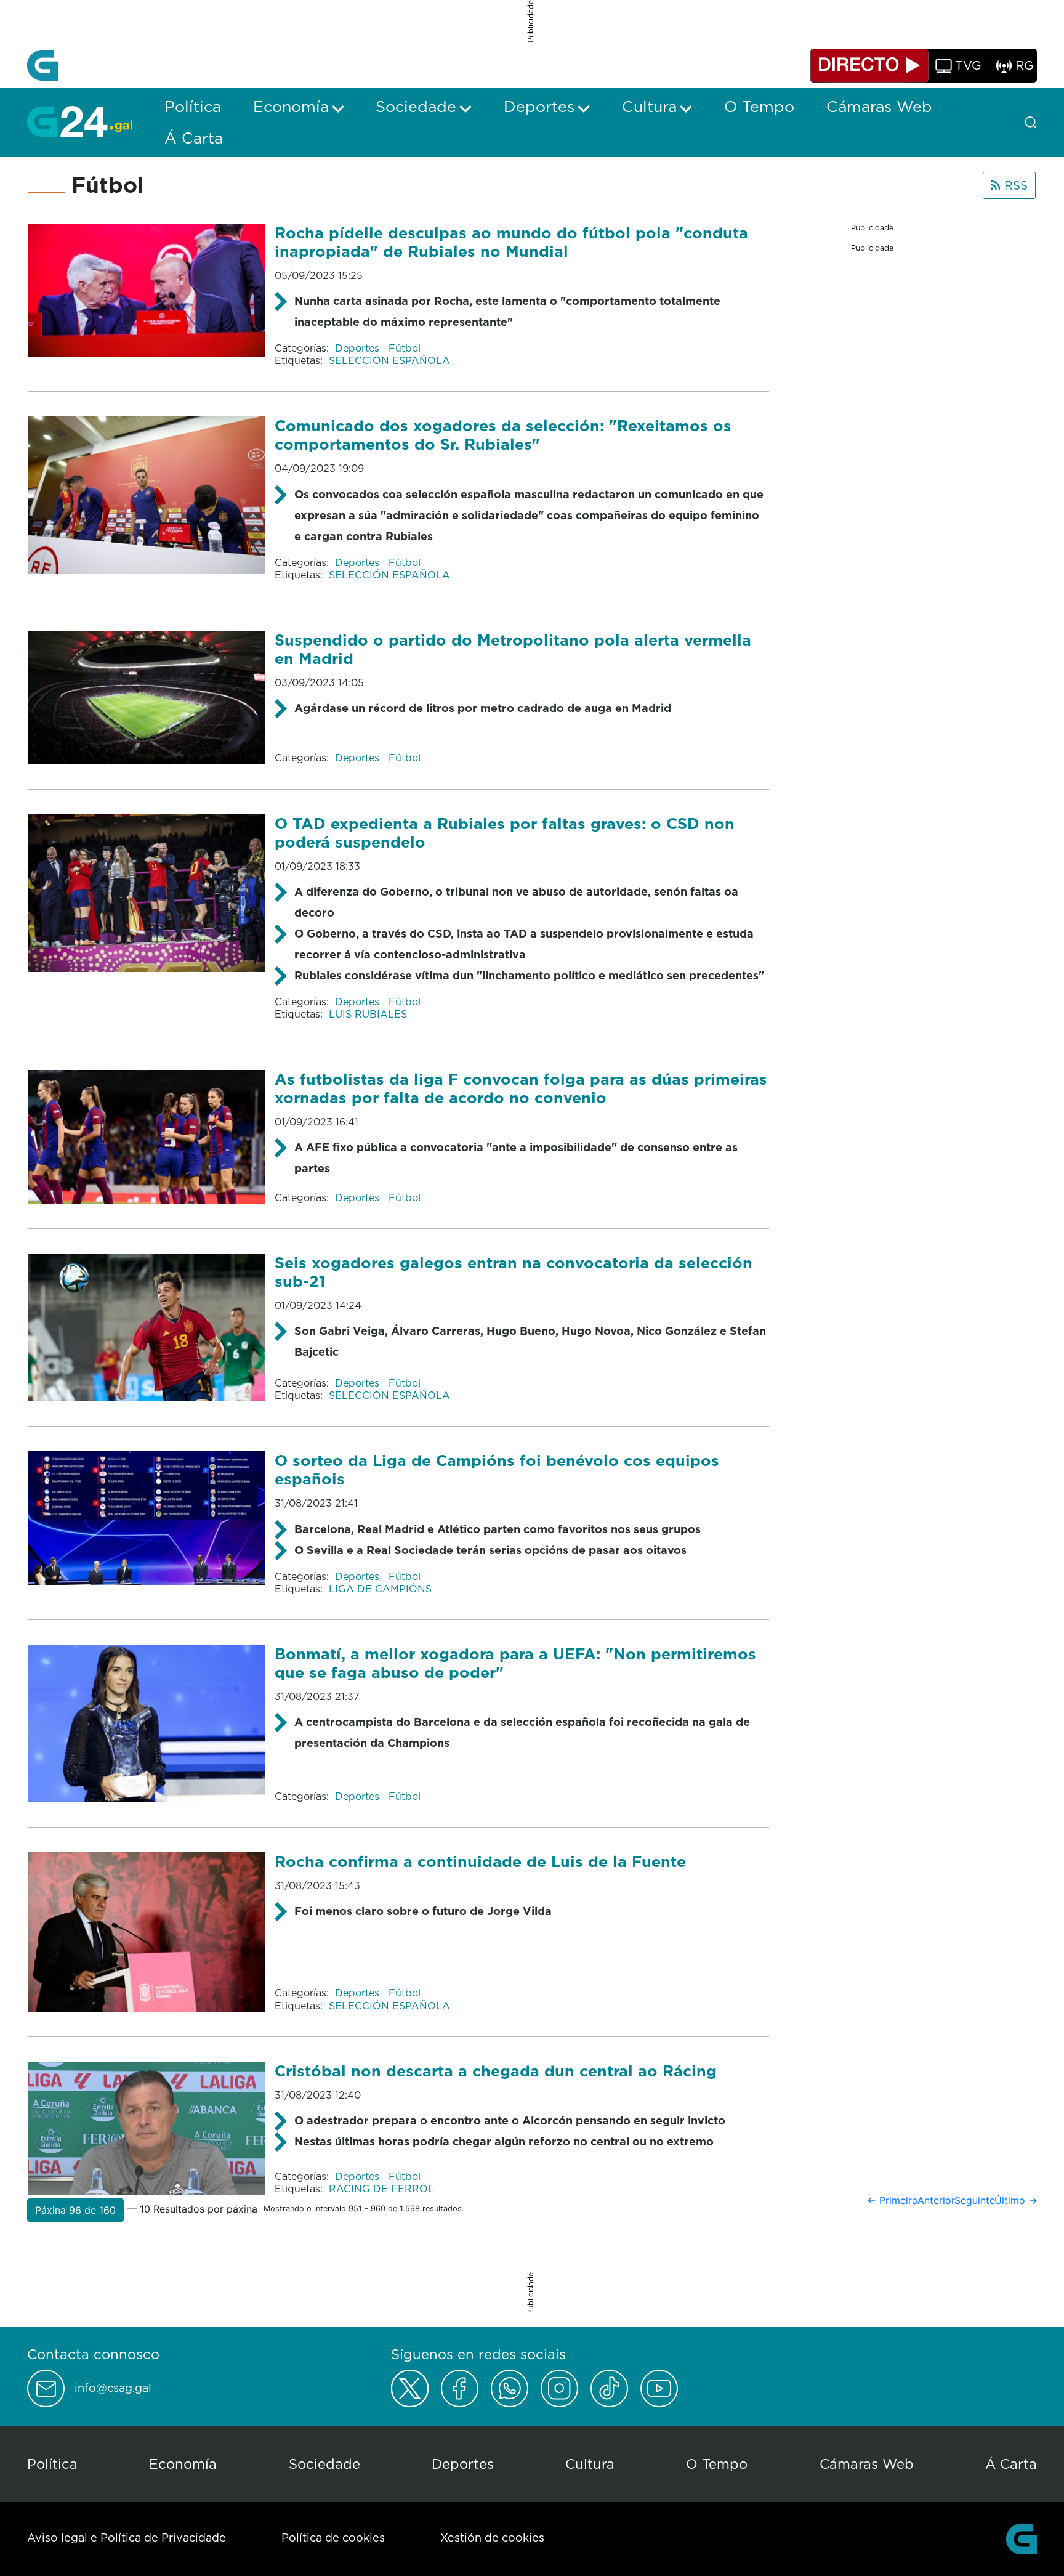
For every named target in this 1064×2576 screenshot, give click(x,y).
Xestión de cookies (492, 2538)
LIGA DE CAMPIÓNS (380, 1589)
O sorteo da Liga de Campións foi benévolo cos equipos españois (497, 1469)
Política (52, 2464)
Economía (183, 2464)
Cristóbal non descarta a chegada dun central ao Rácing (496, 2071)
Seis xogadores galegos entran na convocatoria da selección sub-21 (514, 1272)
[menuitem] (193, 107)
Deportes (359, 348)
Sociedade (324, 2464)
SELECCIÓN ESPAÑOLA (389, 360)
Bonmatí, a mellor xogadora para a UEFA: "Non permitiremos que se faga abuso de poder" (515, 1663)
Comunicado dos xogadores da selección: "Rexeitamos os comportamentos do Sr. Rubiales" (503, 435)
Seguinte (975, 2200)
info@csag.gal (113, 2388)
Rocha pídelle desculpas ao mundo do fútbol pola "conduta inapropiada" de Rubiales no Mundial (511, 242)
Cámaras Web (867, 2464)
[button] (75, 2210)
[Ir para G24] (80, 121)
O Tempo (717, 2464)
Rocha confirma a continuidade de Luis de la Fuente (480, 1861)
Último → (1016, 2200)
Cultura (590, 2464)
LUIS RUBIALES (368, 1014)
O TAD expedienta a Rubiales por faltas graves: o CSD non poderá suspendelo (505, 832)
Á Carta (1011, 2464)
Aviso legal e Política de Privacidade (127, 2538)
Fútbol (405, 348)
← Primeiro (893, 2200)
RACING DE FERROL (381, 2189)
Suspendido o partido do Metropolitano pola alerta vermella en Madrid (513, 649)
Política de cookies (333, 2538)
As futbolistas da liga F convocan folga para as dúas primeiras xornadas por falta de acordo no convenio (521, 1088)
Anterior (936, 2200)
